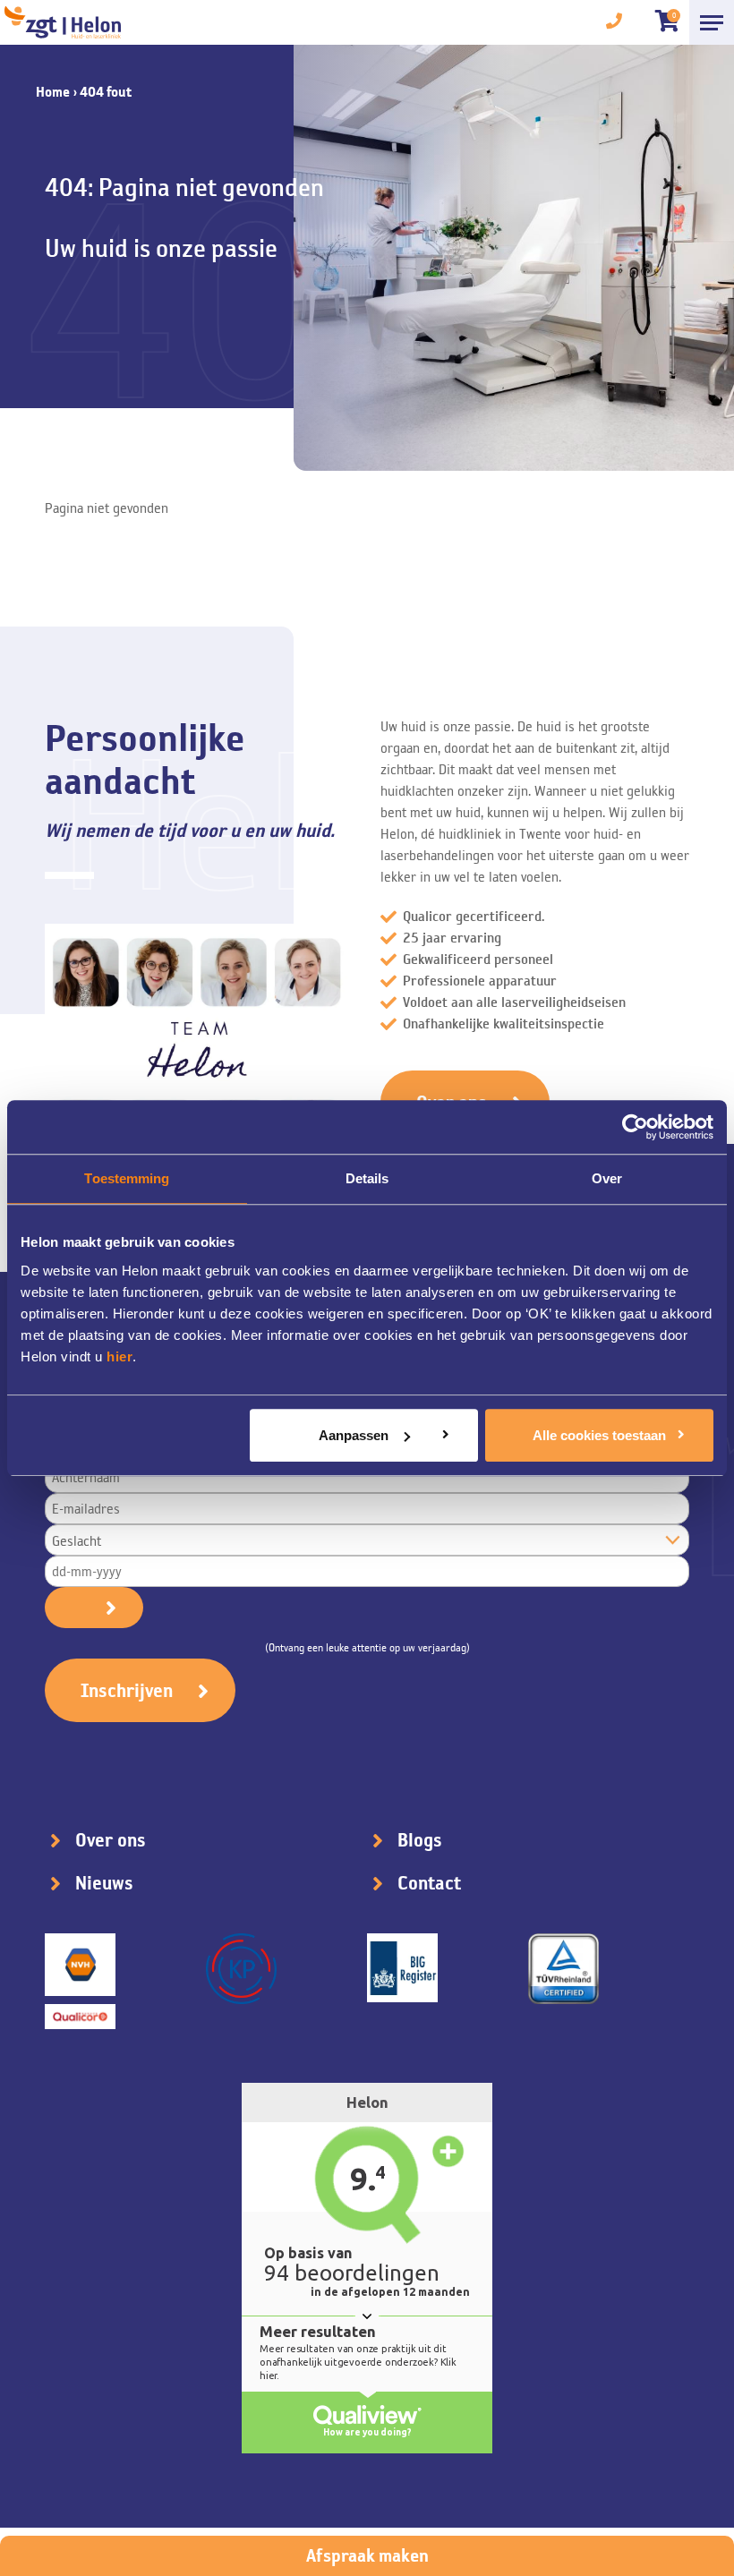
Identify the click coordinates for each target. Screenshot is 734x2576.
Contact (429, 1883)
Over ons (111, 1840)
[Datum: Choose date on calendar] (94, 1608)
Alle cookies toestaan (599, 1435)
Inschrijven (127, 1690)
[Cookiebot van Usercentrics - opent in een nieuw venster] (635, 1127)
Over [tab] (607, 1178)
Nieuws (104, 1883)
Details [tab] (367, 1178)
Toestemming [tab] (127, 1178)
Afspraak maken (367, 2555)
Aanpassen (354, 1435)
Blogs (420, 1840)
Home (53, 92)
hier (119, 1356)
